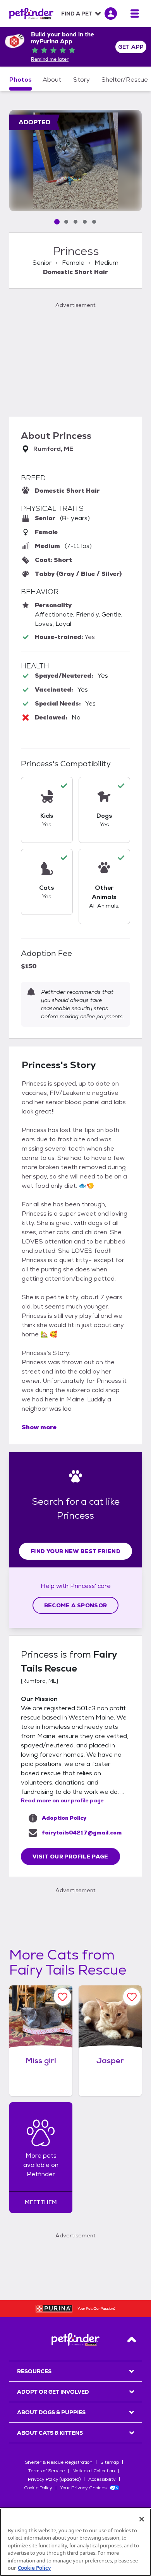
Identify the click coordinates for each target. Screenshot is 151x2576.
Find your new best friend (75, 1551)
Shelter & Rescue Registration (59, 2462)
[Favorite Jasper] (132, 1997)
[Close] (142, 2519)
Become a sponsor (76, 1605)
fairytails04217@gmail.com (82, 1833)
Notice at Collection (94, 2471)
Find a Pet (77, 14)
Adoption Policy (64, 1818)
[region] (75, 2542)
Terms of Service (46, 2471)
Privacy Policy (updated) (54, 2479)
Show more (39, 1427)
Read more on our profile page (62, 1800)
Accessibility (102, 2479)
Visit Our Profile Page (70, 1857)
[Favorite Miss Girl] (63, 1997)
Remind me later (50, 59)
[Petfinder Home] (31, 14)
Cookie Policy (38, 2488)
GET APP (131, 47)
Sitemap (110, 2462)
